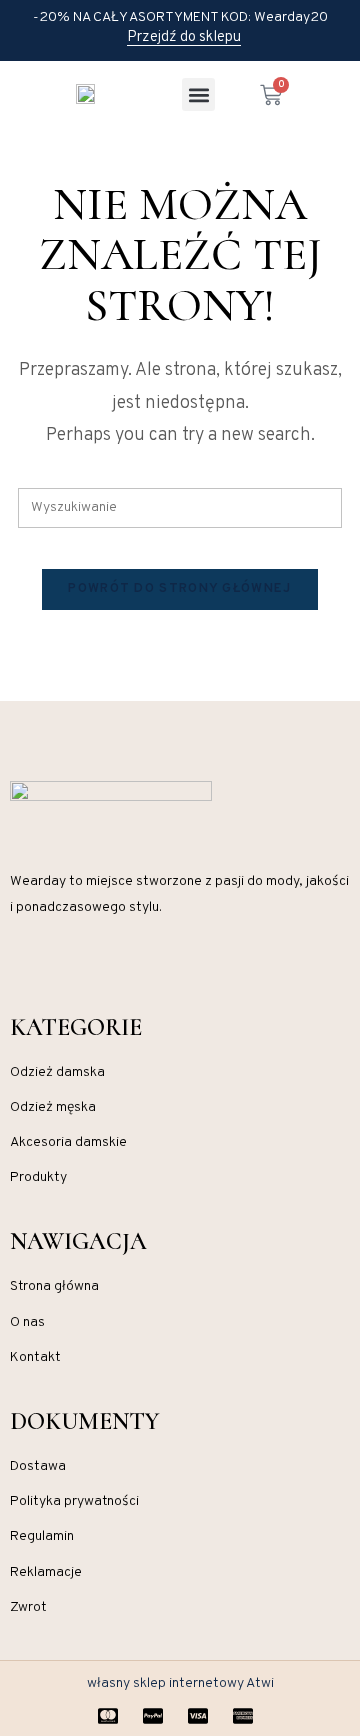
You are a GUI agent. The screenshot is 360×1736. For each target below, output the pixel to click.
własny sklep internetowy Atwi (180, 1683)
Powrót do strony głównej (179, 589)
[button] (198, 94)
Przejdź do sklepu (184, 38)
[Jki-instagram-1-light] (18, 968)
